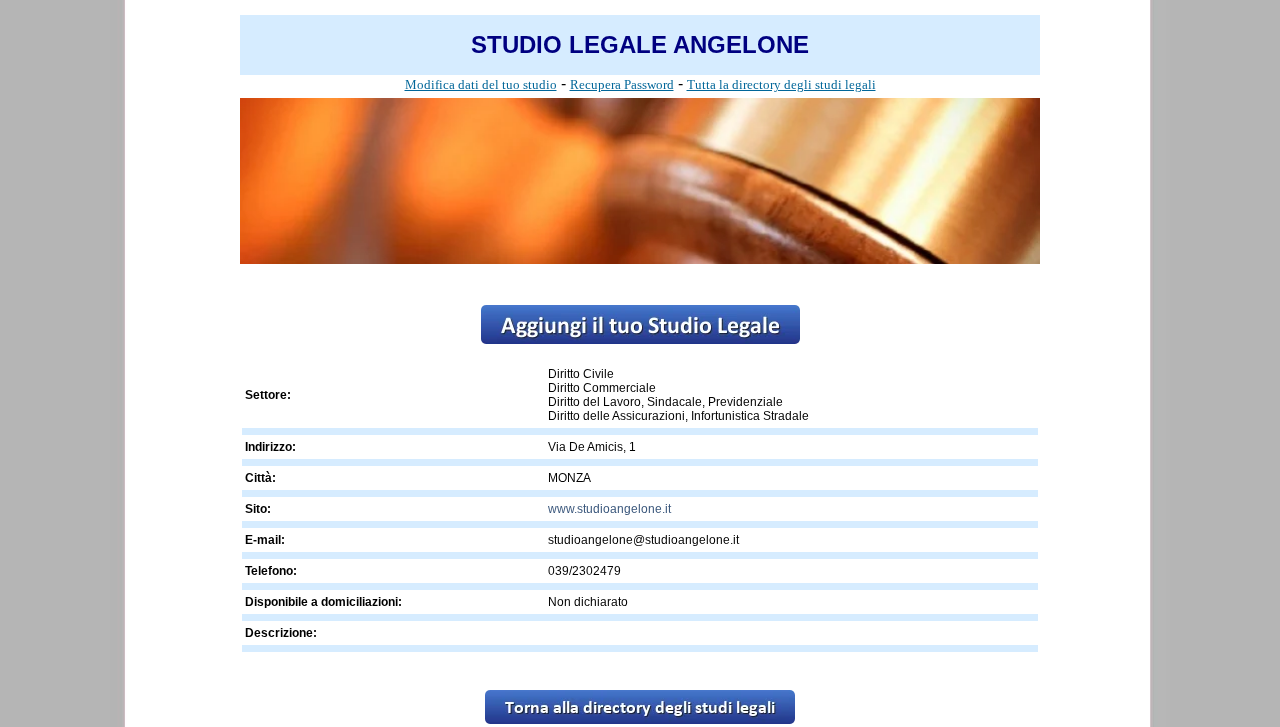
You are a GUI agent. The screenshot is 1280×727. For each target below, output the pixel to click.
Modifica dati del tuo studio (481, 84)
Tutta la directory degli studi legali (781, 84)
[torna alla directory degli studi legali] (640, 718)
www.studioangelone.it (609, 509)
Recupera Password (622, 84)
